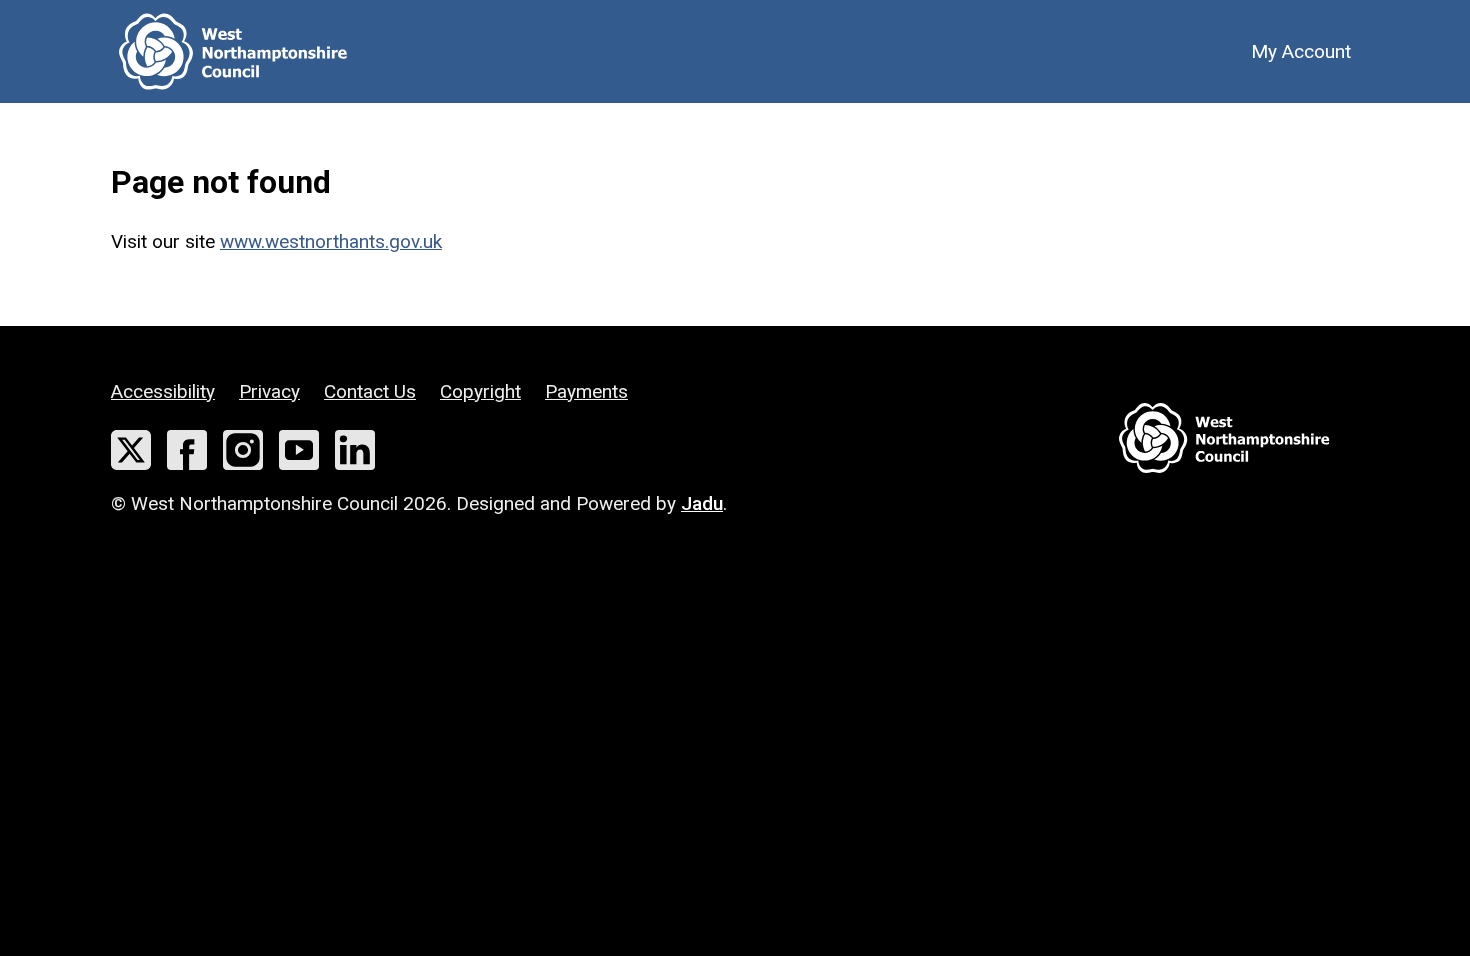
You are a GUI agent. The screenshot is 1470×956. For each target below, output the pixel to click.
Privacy (269, 391)
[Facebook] (187, 450)
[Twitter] (131, 450)
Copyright (480, 391)
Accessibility (163, 391)
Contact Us (370, 391)
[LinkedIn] (355, 450)
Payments (586, 391)
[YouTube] (299, 450)
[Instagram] (243, 450)
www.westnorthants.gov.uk (331, 241)
